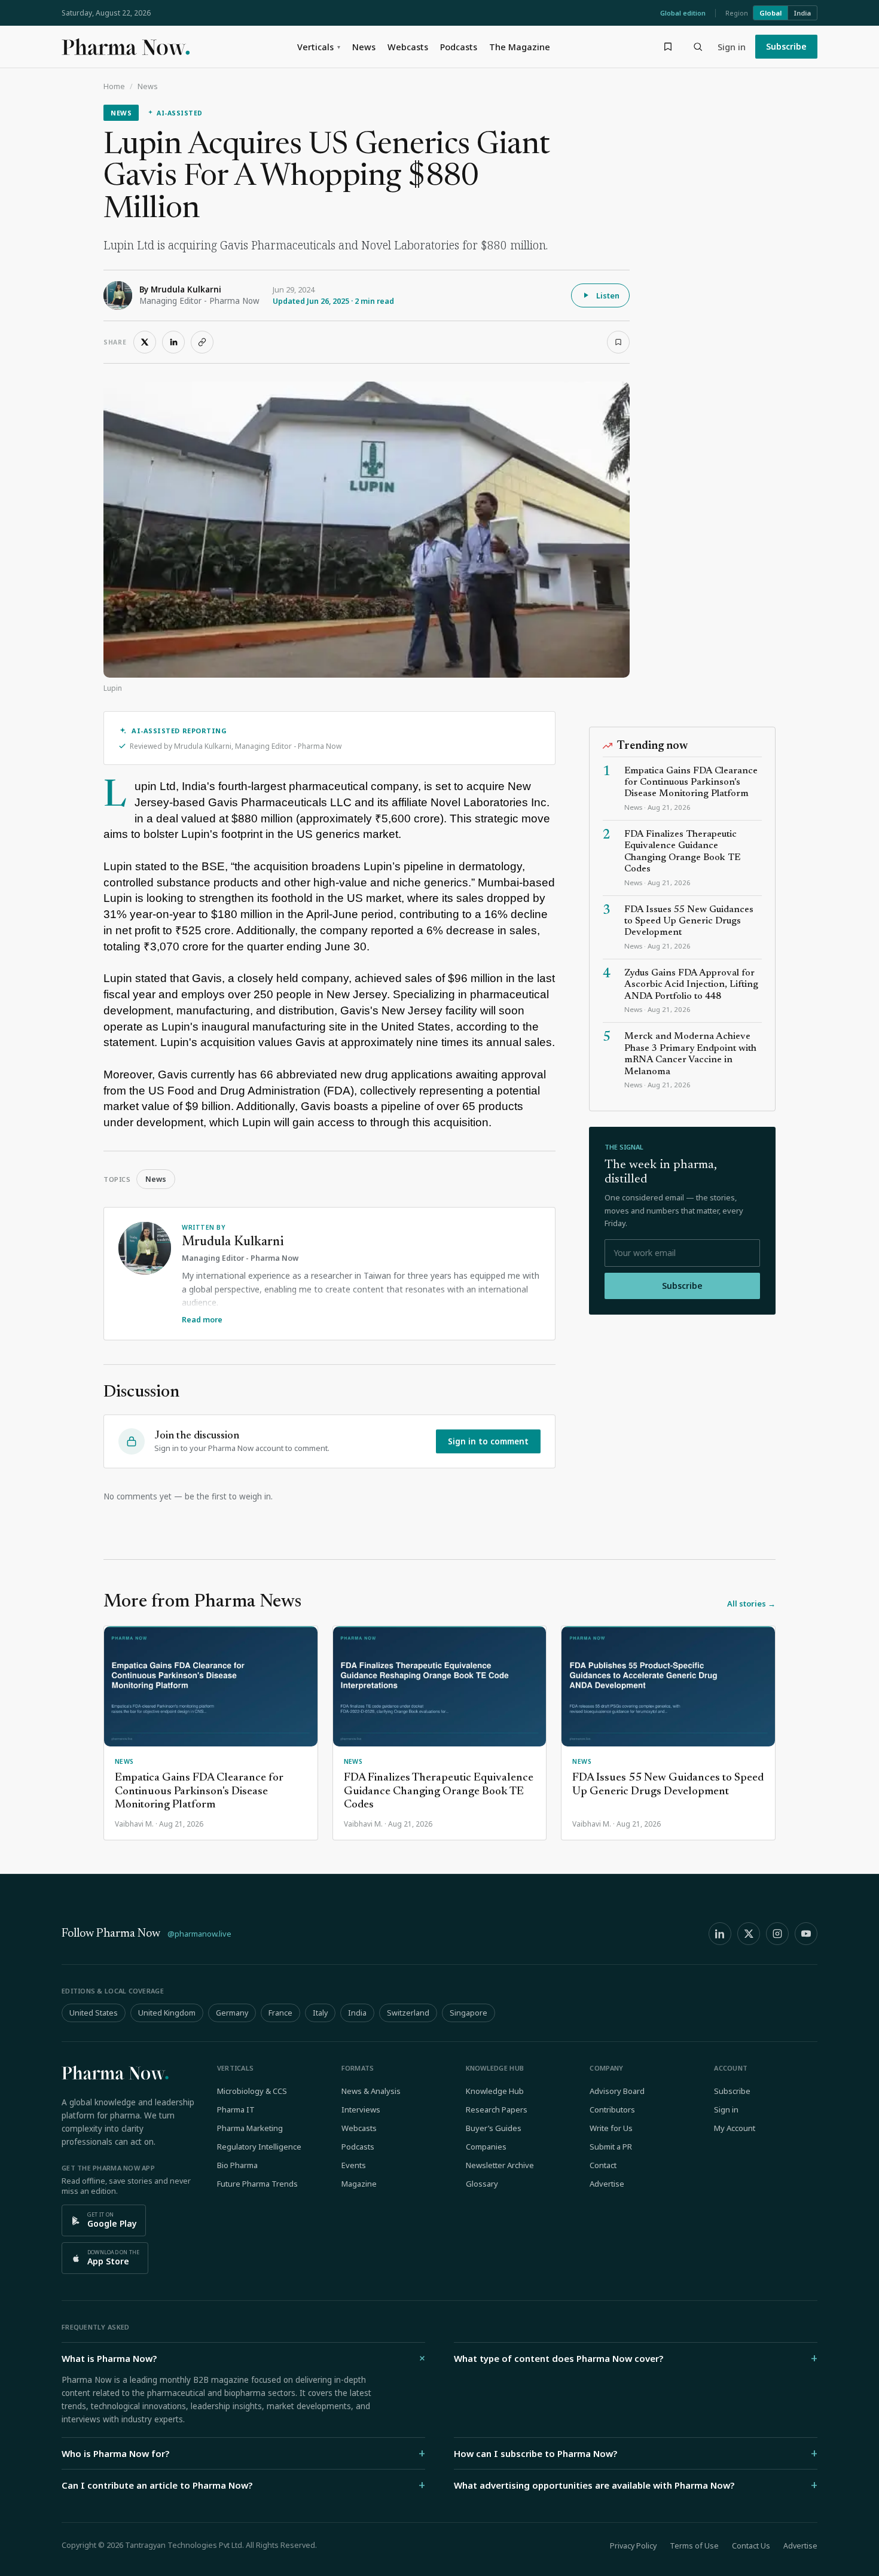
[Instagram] (777, 1934)
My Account (735, 2128)
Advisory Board (617, 2091)
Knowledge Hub (495, 2091)
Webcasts (408, 47)
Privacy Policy (633, 2546)
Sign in (732, 47)
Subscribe (786, 46)
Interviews (361, 2109)
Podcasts (459, 47)
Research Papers (497, 2109)
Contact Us (751, 2546)
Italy (320, 2013)
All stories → (751, 1603)
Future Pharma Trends (257, 2184)
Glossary (482, 2184)
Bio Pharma (237, 2165)
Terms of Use (694, 2546)
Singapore (469, 2013)
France (280, 2013)
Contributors (612, 2109)
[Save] (618, 342)
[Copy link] (202, 342)
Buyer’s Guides (494, 2128)
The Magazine (520, 47)
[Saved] (668, 47)
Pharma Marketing (250, 2128)
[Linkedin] (720, 1934)
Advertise (607, 2184)
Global (770, 13)
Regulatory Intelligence (259, 2147)
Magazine (359, 2184)
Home (114, 86)
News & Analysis (371, 2091)
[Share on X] (145, 342)
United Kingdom (167, 2013)
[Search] (698, 47)
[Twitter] (749, 1934)
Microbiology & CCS (252, 2091)
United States (94, 2013)
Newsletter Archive (500, 2165)
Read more (202, 1320)
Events (354, 2165)
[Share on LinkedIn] (173, 342)
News (364, 47)
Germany (232, 2013)
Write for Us (611, 2128)
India (802, 13)
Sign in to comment (488, 1441)
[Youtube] (806, 1934)
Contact (603, 2165)
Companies (486, 2147)
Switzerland (408, 2013)
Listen (608, 295)
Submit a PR (611, 2147)
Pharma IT (236, 2109)
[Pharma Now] (126, 47)
